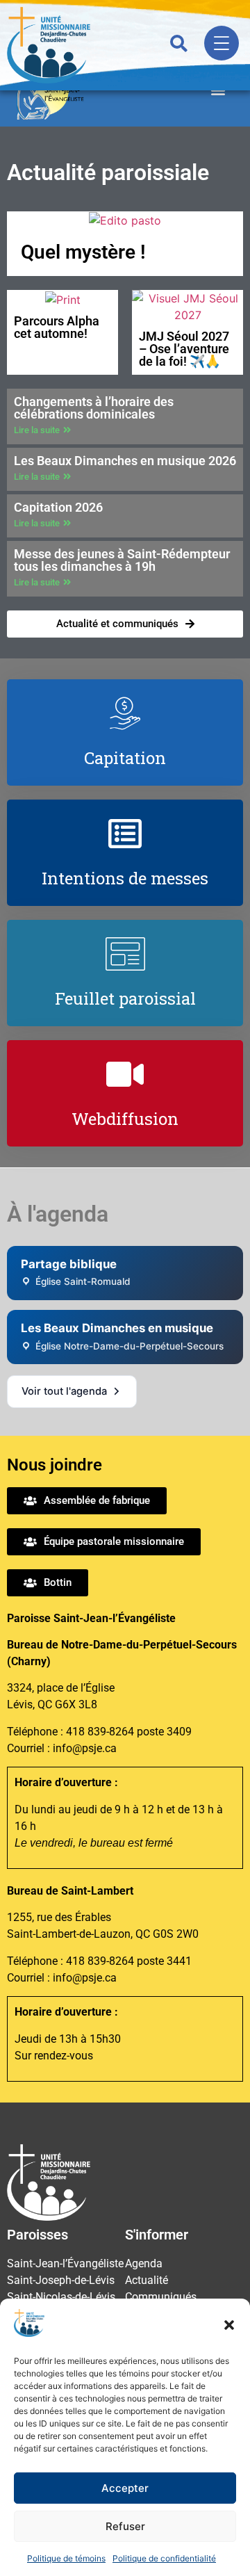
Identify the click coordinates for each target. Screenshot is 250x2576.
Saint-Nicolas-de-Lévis (61, 2297)
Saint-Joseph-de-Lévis (61, 2280)
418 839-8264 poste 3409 (129, 1732)
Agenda (144, 2263)
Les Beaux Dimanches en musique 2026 (125, 461)
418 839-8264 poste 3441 (129, 1961)
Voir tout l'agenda (64, 1391)
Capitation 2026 (58, 507)
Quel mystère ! (83, 252)
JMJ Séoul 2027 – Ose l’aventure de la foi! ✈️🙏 (184, 349)
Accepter (125, 2488)
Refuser (125, 2526)
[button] (229, 2325)
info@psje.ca (85, 1748)
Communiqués (161, 2297)
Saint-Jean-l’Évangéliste (65, 2263)
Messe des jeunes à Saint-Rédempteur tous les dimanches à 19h (122, 560)
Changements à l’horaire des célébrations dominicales (94, 408)
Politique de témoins (66, 2558)
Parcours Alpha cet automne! (57, 327)
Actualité (147, 2280)
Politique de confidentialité (164, 2558)
